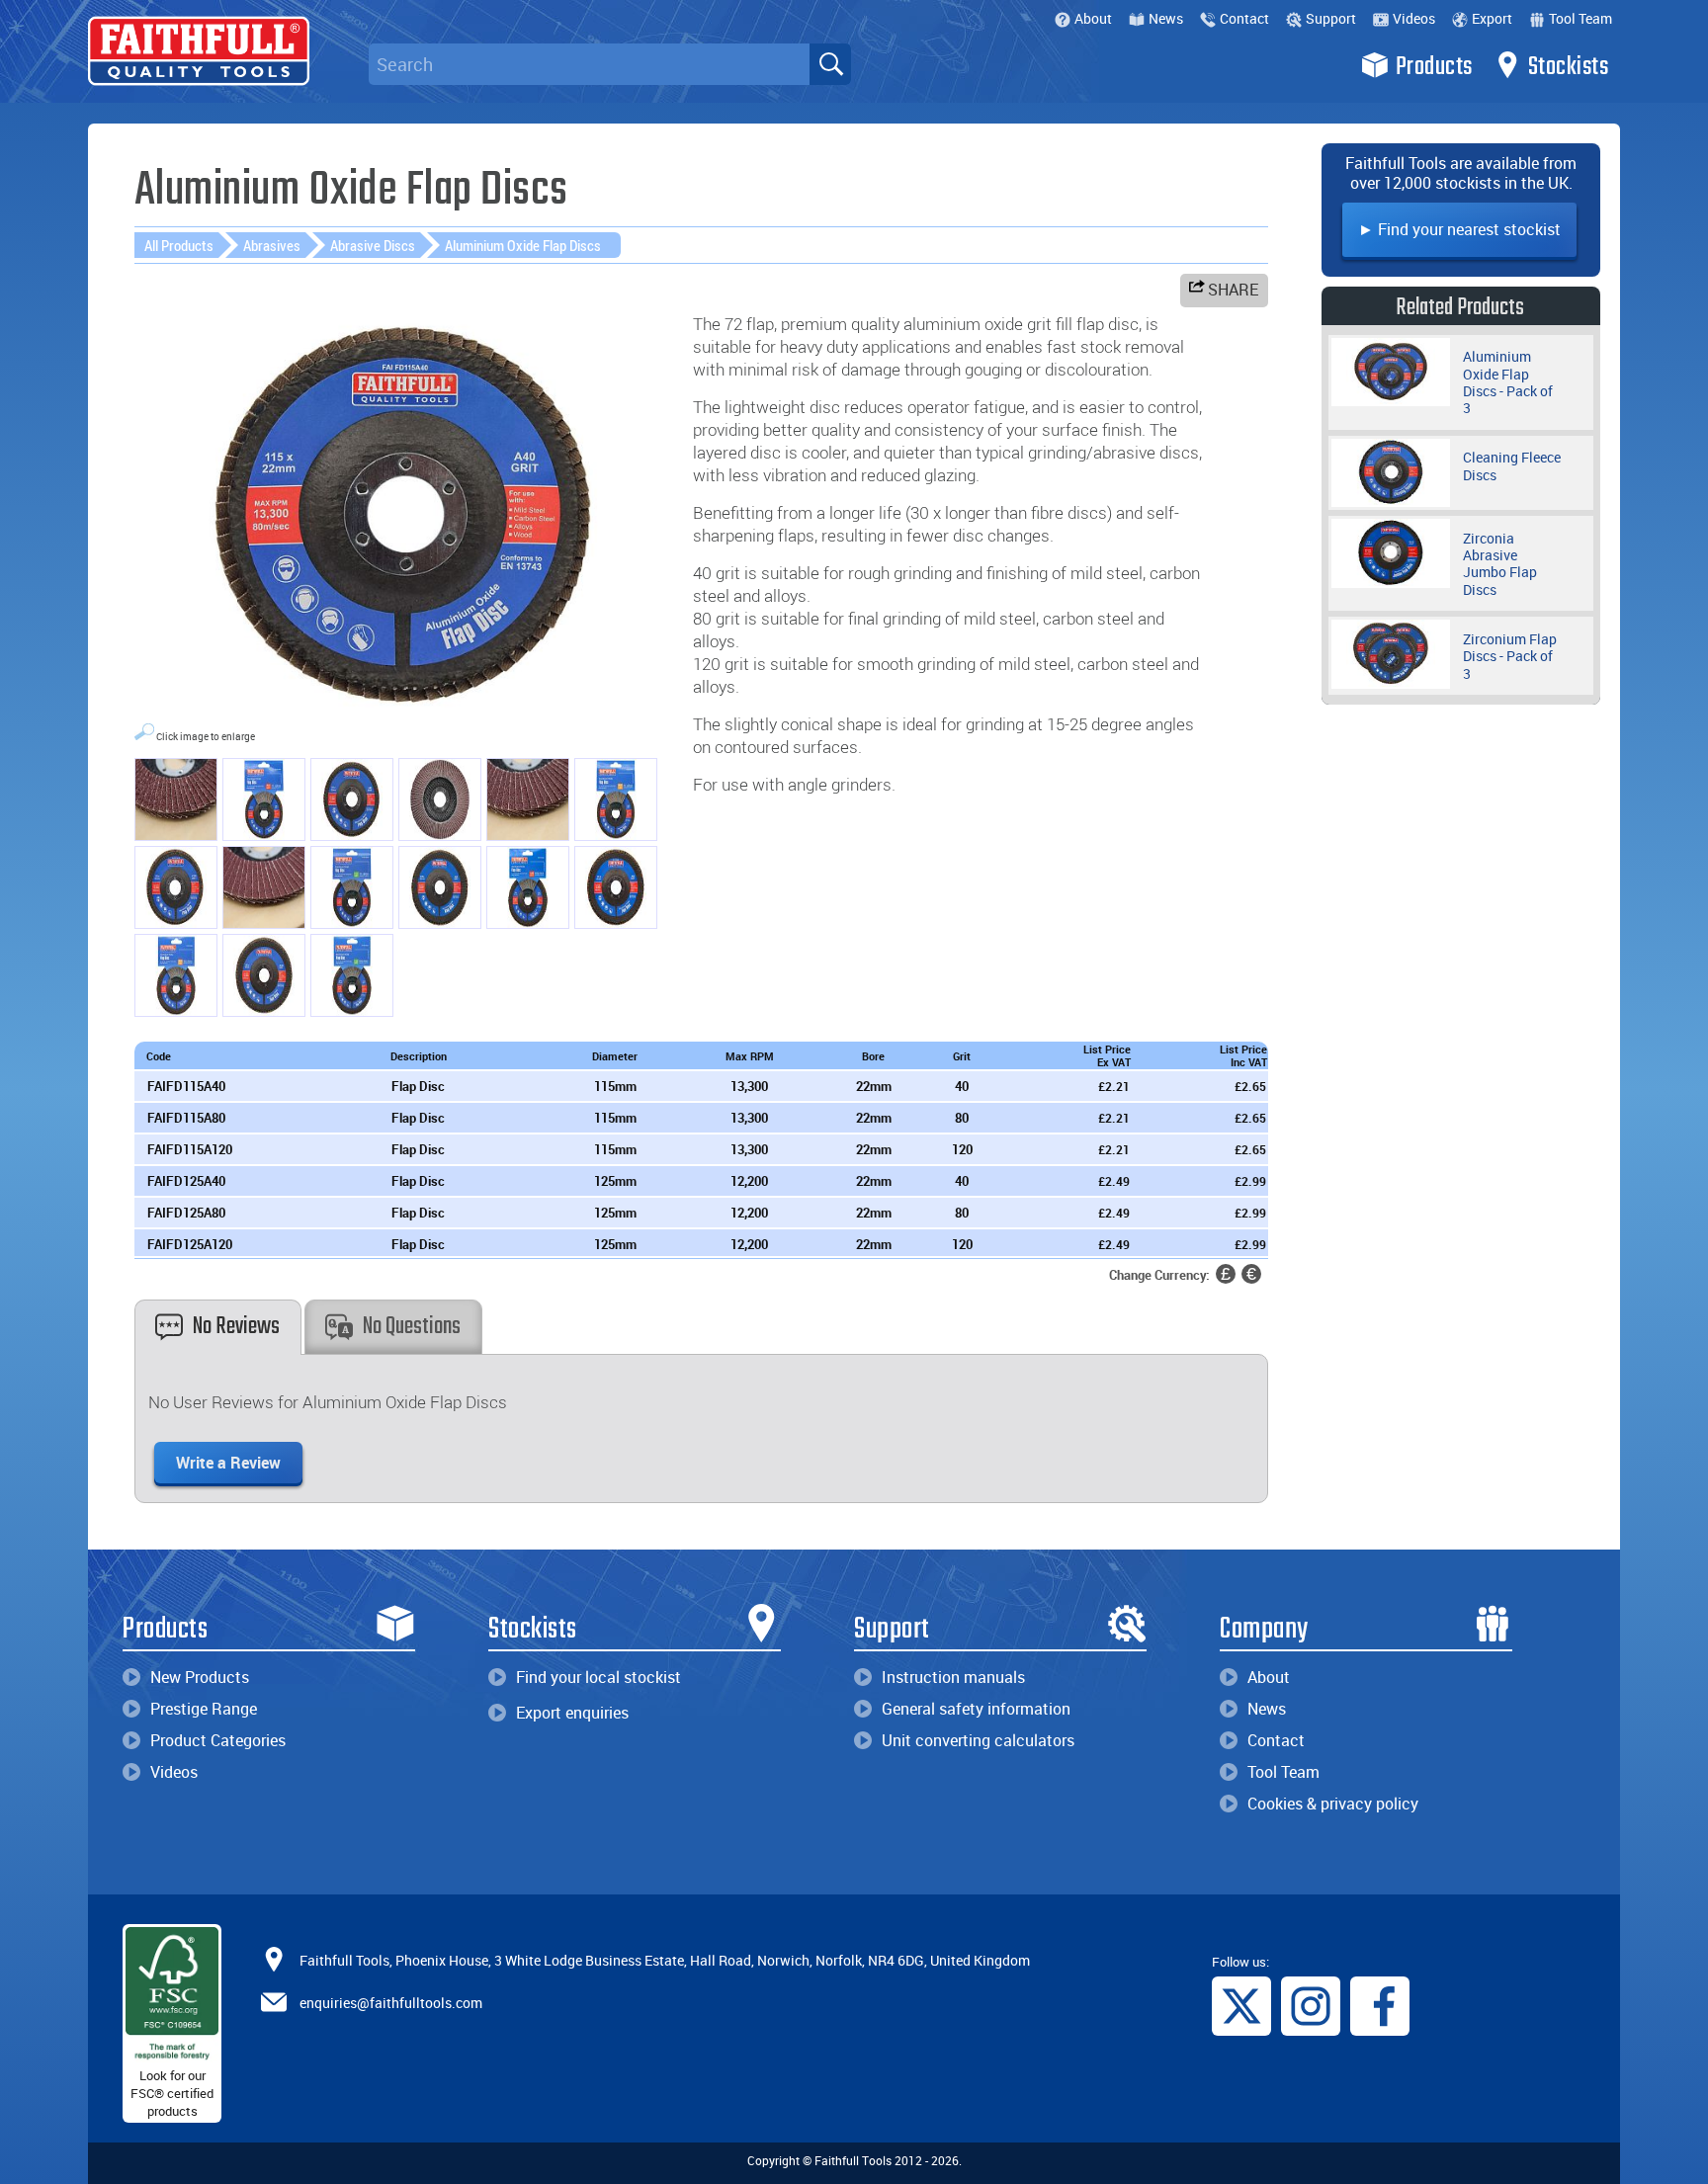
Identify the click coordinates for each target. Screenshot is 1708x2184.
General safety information (976, 1709)
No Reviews (236, 1327)
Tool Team (1580, 18)
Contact (1244, 18)
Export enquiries (572, 1713)
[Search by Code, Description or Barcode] (830, 64)
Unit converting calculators (978, 1740)
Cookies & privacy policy (1333, 1804)
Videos (1414, 18)
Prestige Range (204, 1709)
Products (1434, 67)
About (1093, 18)
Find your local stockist (598, 1677)
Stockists (1569, 67)
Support (1331, 18)
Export (1492, 18)
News (1166, 18)
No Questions (412, 1327)
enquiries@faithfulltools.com (391, 2002)
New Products (200, 1677)
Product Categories (218, 1740)
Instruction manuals (953, 1677)
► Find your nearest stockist (1459, 229)
